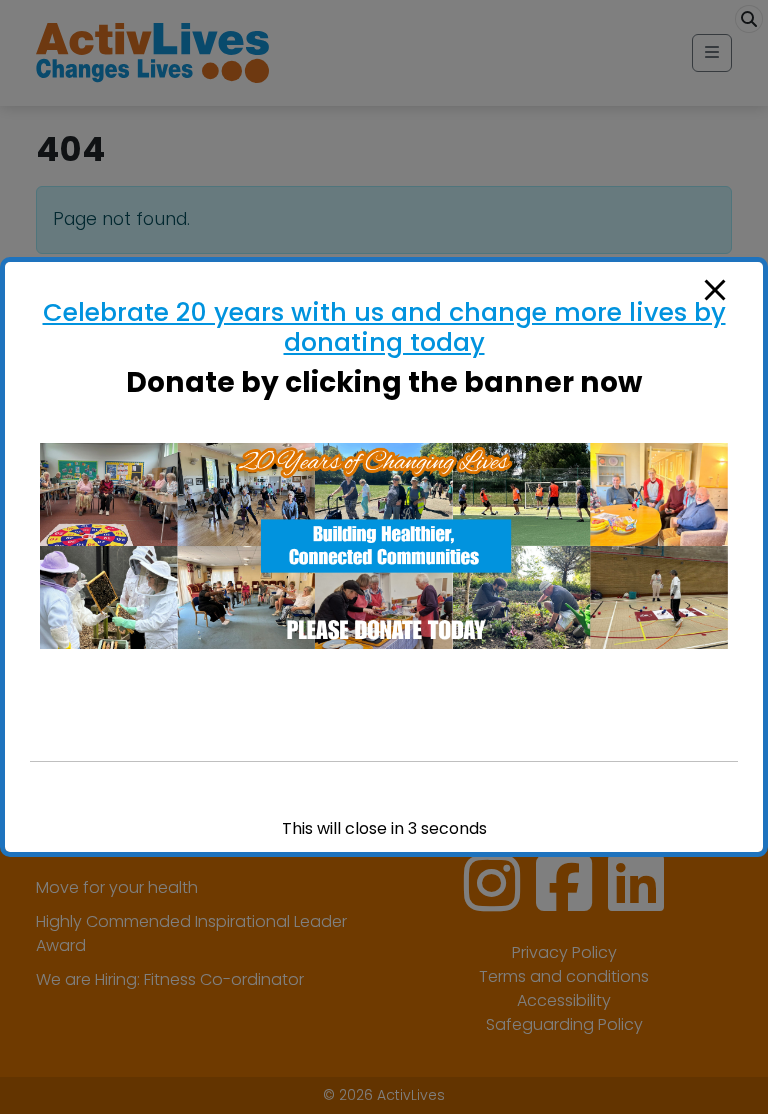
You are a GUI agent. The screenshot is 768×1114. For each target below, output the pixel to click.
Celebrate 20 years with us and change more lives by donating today (384, 327)
